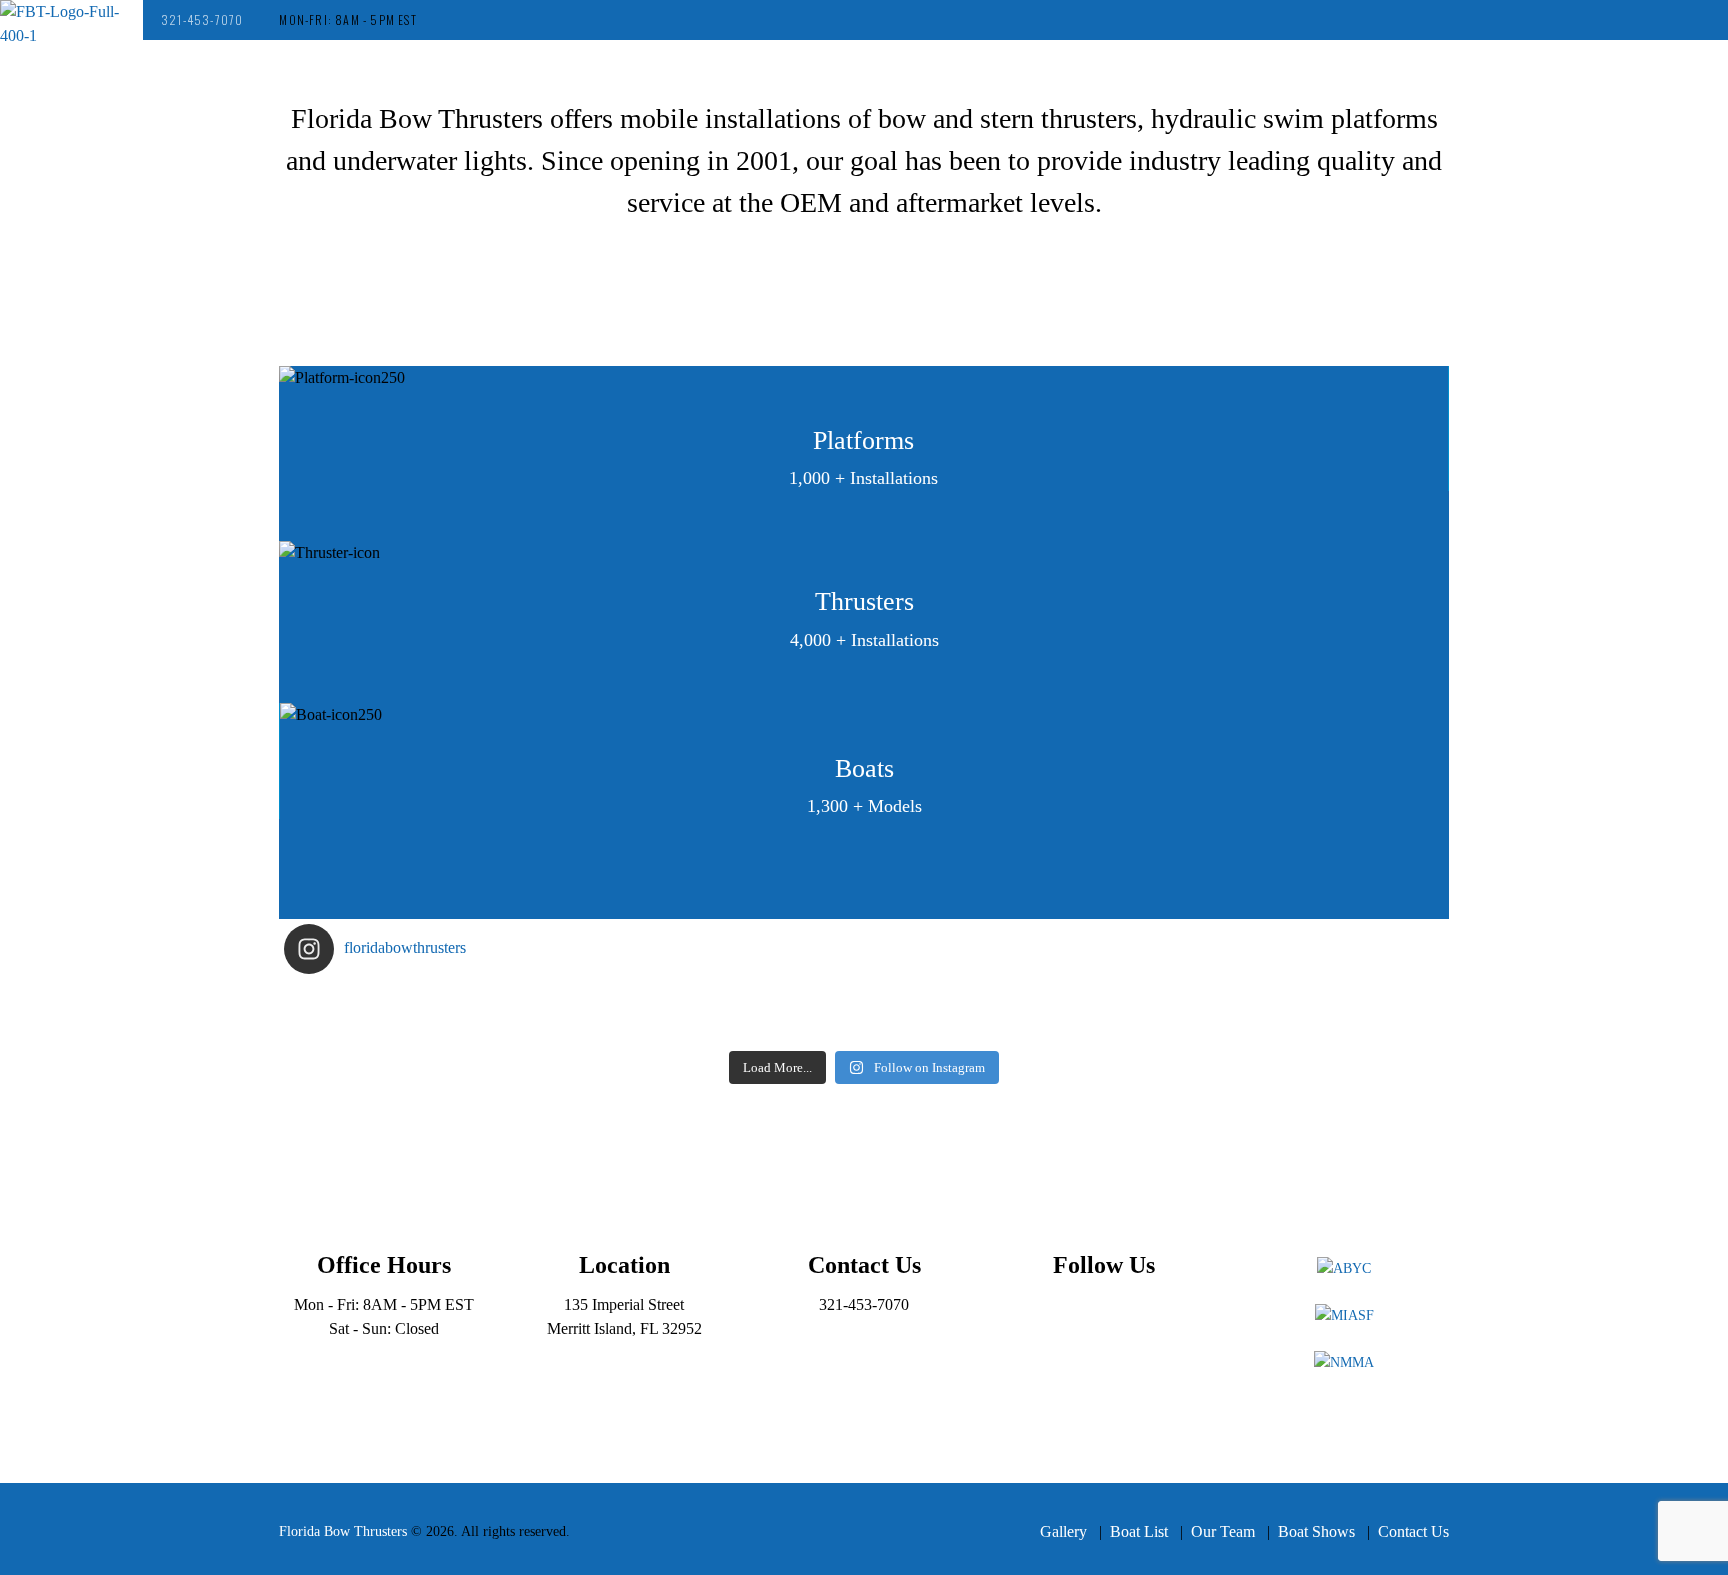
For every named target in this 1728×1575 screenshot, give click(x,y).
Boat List (1139, 1531)
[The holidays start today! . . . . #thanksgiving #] (719, 1002)
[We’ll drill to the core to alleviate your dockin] (429, 1028)
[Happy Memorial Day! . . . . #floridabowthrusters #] (719, 1028)
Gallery (1063, 1531)
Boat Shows (1316, 1531)
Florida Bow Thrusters (343, 1531)
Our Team (1223, 1531)
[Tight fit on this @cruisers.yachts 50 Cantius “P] (1009, 1002)
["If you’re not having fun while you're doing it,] (1299, 1028)
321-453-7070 (202, 19)
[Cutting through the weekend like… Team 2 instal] (1299, 1002)
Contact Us (1413, 1531)
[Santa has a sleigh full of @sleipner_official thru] (429, 1002)
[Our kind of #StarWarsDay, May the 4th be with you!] (1009, 1028)
